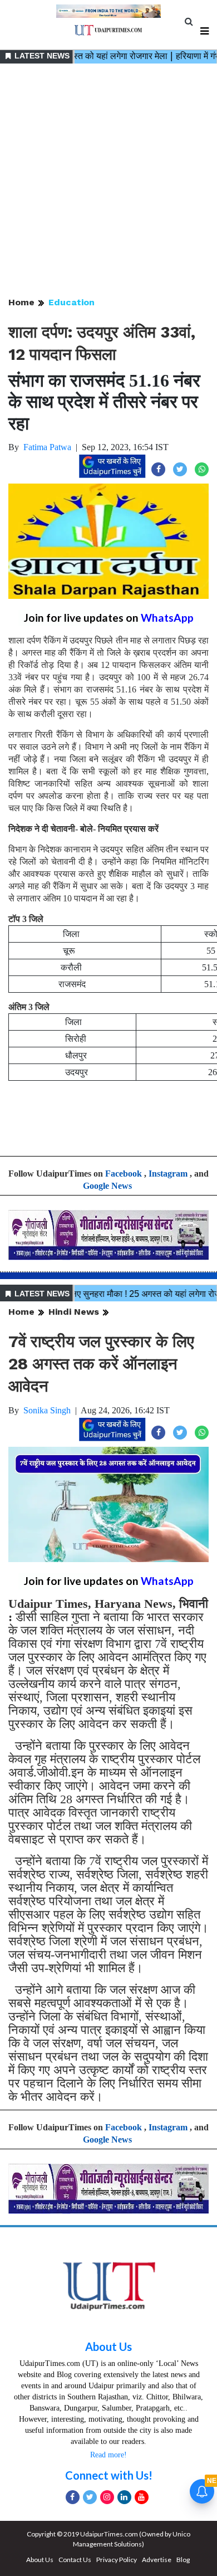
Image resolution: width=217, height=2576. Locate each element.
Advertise (157, 2560)
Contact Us (75, 2560)
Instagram (168, 1174)
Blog (183, 2560)
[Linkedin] (124, 2497)
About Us (108, 2346)
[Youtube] (142, 2497)
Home (21, 302)
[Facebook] (73, 2497)
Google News (107, 1186)
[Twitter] (90, 2497)
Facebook (124, 1174)
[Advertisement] (108, 181)
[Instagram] (107, 2497)
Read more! (108, 2455)
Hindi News (74, 1312)
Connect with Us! (109, 2475)
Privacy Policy (117, 2560)
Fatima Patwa (47, 447)
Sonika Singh (47, 1410)
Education (71, 302)
